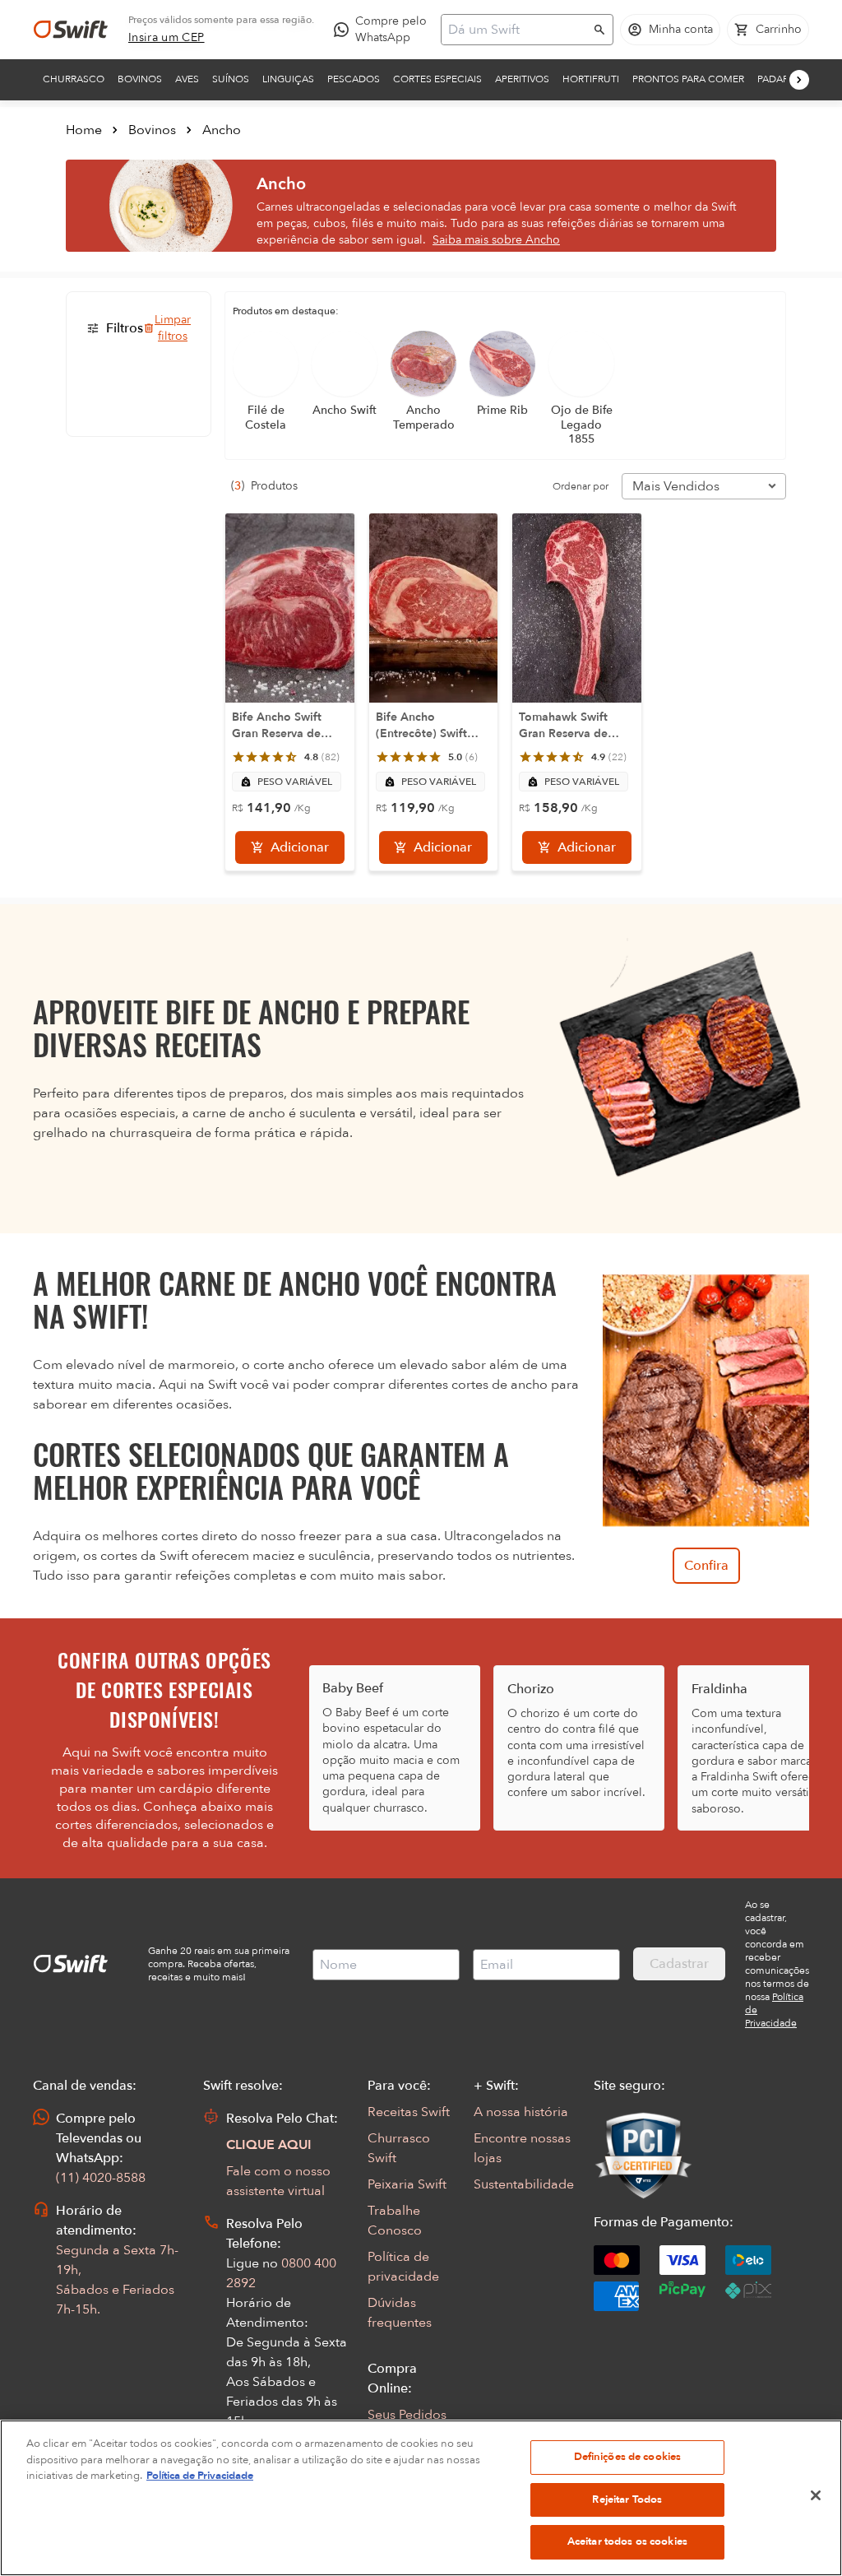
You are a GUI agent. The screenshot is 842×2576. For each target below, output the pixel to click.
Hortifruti (591, 79)
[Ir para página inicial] (71, 30)
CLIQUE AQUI (269, 2145)
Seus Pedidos (407, 2415)
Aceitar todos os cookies (627, 2541)
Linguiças (288, 79)
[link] (167, 38)
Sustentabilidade (524, 2184)
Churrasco (74, 79)
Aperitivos (522, 79)
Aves (187, 79)
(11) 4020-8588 (101, 2178)
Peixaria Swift (407, 2184)
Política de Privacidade (200, 2476)
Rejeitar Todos (627, 2499)
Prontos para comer (688, 79)
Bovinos (140, 79)
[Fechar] (816, 2495)
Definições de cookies (628, 2457)
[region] (421, 2498)
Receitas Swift (409, 2112)
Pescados (354, 79)
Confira (706, 1566)
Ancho (222, 130)
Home (84, 130)
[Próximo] (799, 80)
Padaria (777, 79)
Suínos (231, 79)
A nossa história (521, 2112)
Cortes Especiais (437, 79)
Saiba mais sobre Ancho (496, 240)
